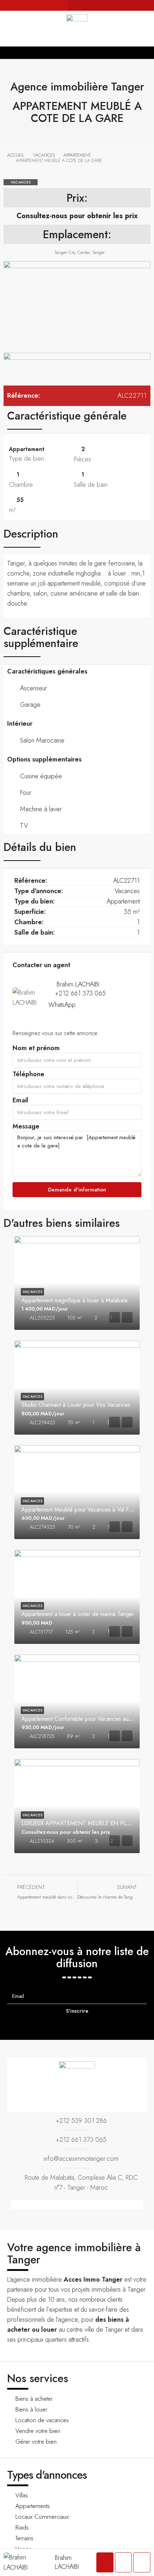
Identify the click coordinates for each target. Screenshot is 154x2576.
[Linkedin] (138, 5)
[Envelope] (84, 5)
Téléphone (28, 1076)
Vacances (21, 182)
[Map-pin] (149, 5)
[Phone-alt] (73, 5)
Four (26, 793)
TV (24, 826)
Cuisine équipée (41, 776)
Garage (30, 705)
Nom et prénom (36, 1050)
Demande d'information (77, 1190)
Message (26, 1128)
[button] (77, 52)
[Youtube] (127, 5)
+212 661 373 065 (80, 993)
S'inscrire (77, 2011)
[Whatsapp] (95, 5)
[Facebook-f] (106, 5)
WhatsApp (62, 1005)
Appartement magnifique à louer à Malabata (74, 1300)
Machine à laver (41, 809)
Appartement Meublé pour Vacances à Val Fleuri (80, 1510)
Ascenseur (33, 688)
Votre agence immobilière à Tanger (74, 2253)
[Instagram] (116, 5)
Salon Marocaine (42, 740)
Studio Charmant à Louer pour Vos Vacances (76, 1405)
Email (20, 1102)
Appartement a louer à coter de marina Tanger (78, 1614)
